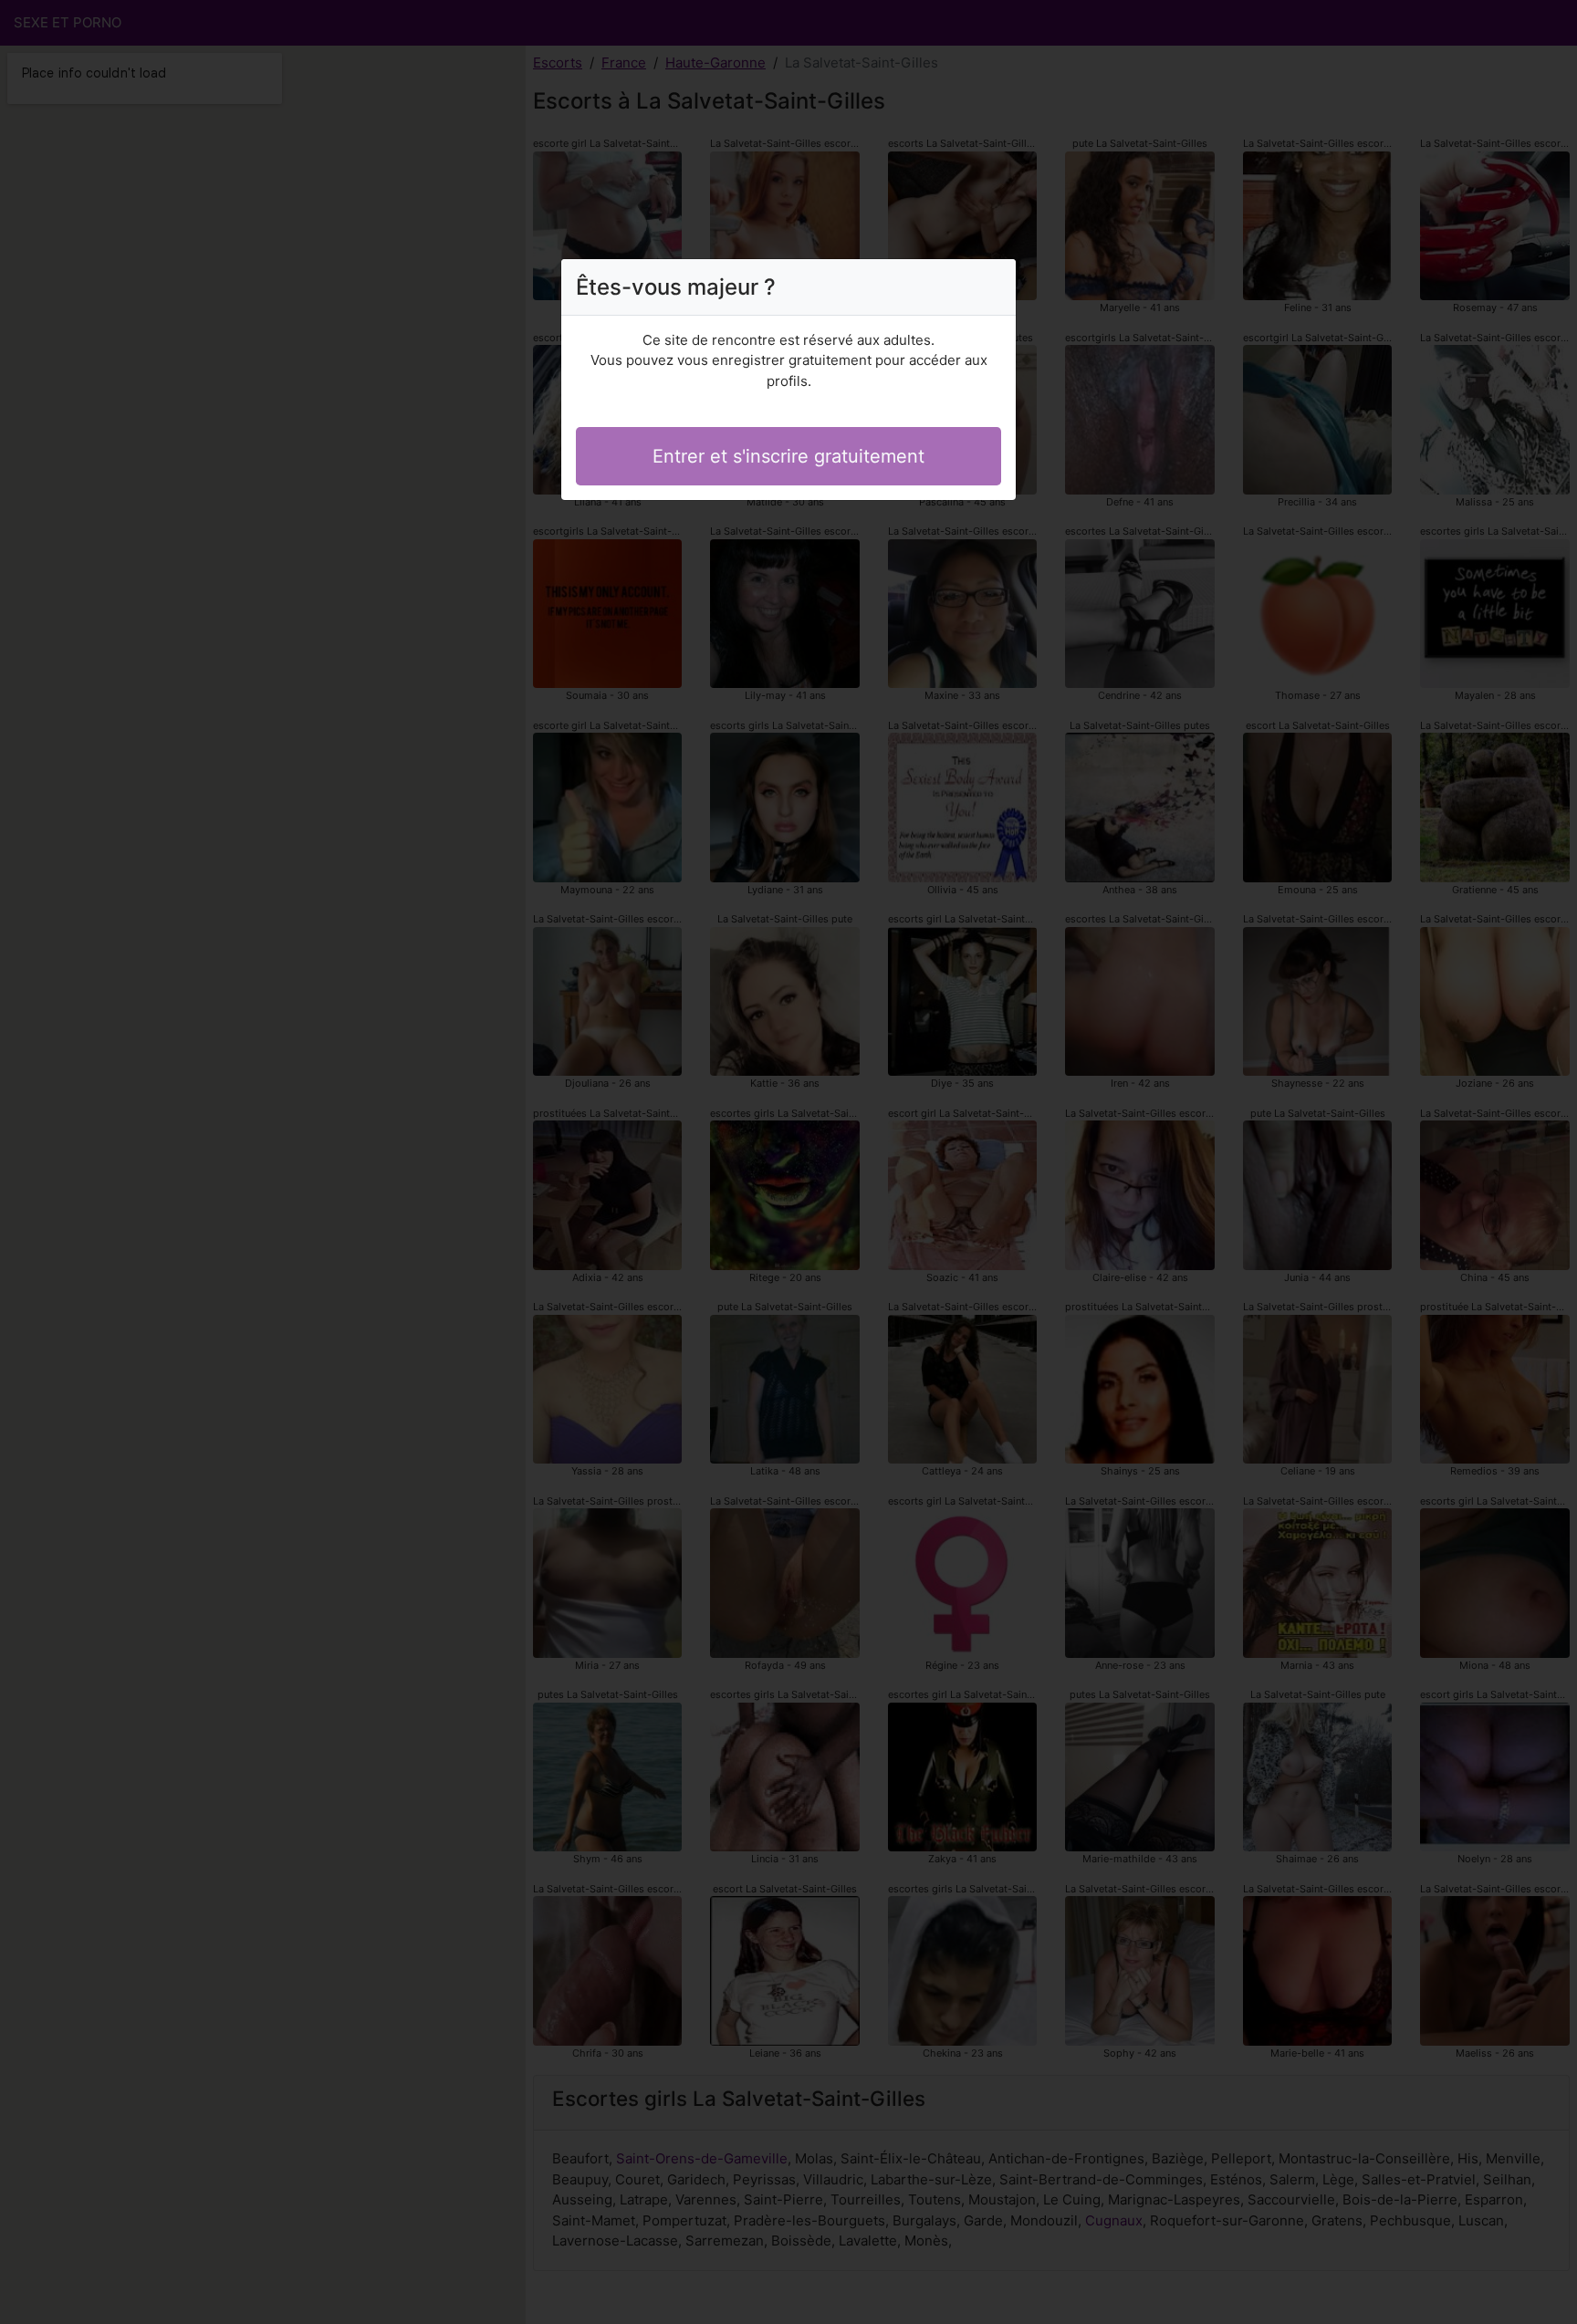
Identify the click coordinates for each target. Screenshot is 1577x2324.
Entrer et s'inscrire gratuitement (788, 456)
